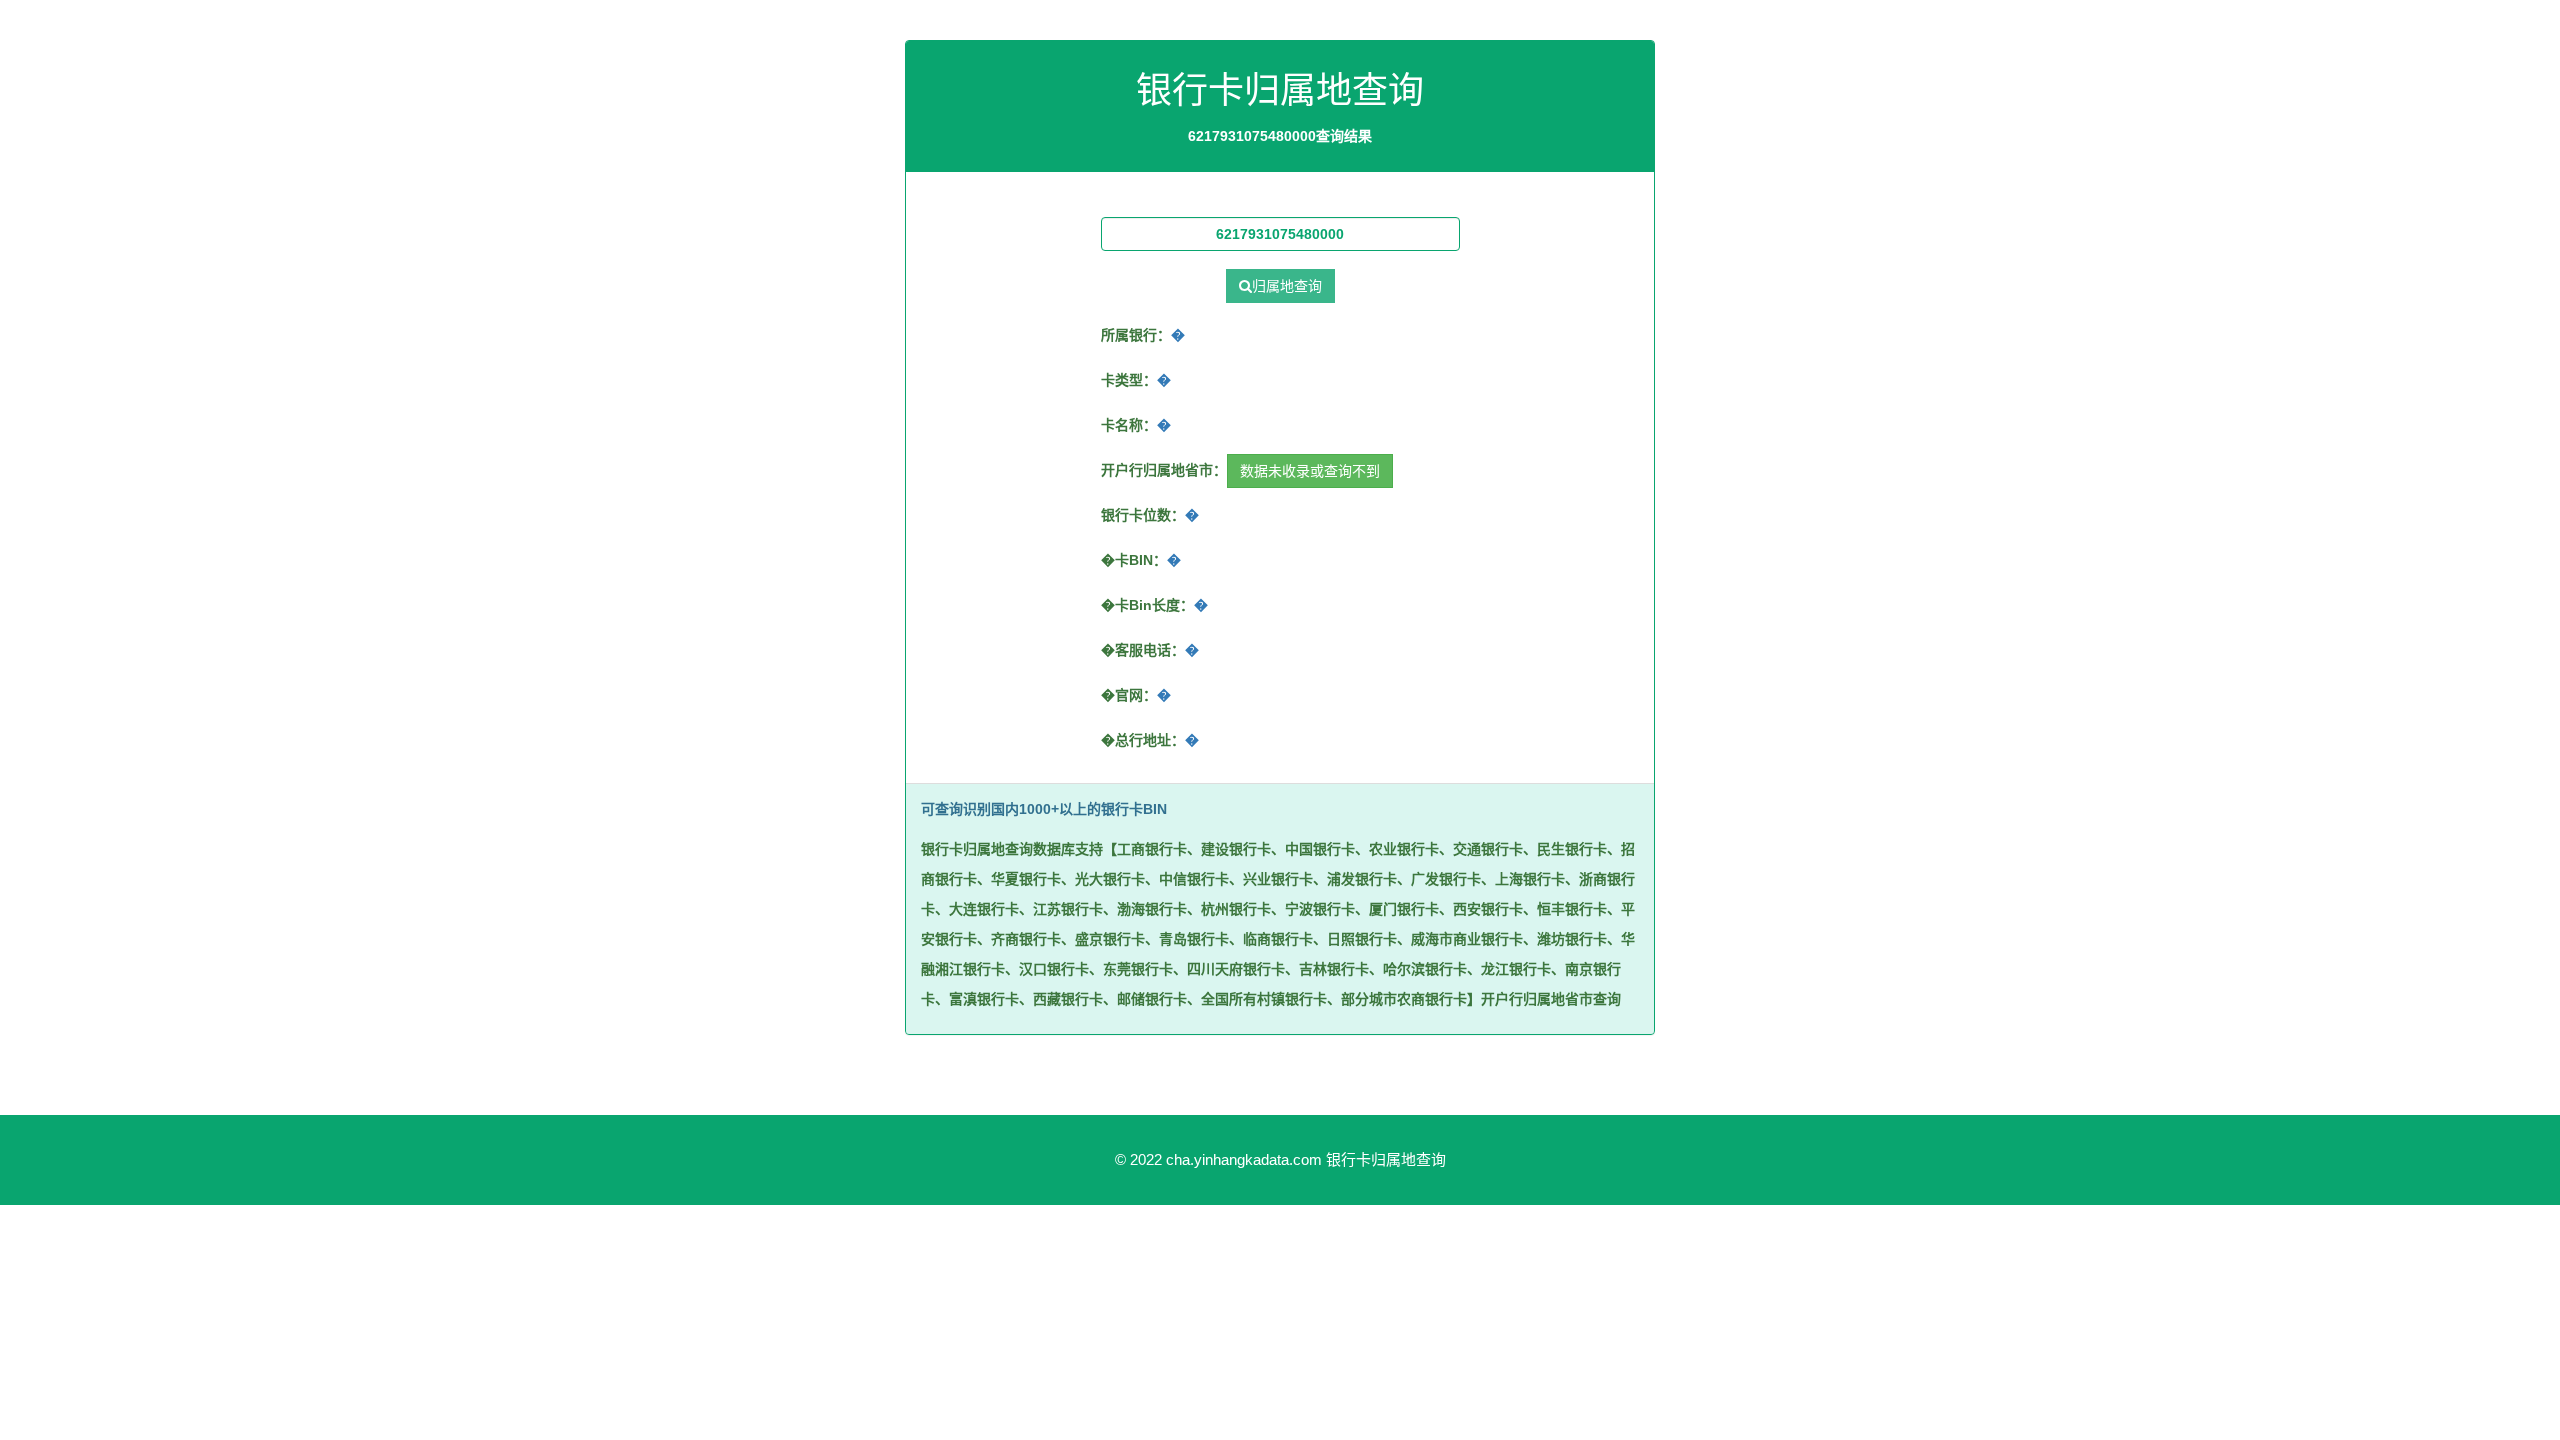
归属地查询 (1287, 286)
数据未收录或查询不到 (1310, 471)
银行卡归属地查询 (1386, 1159)
